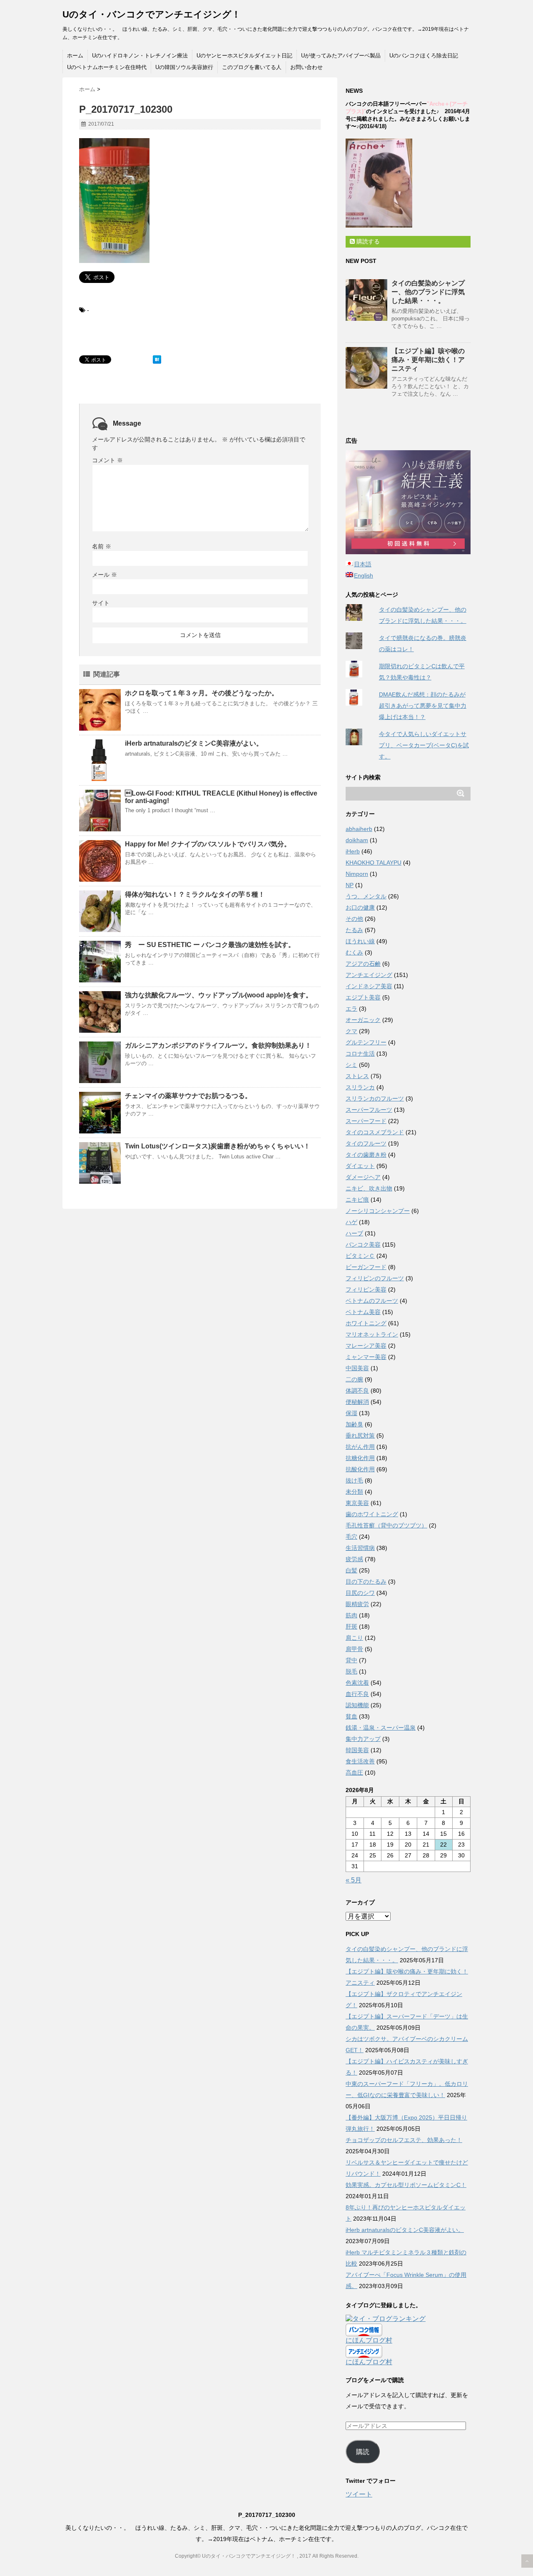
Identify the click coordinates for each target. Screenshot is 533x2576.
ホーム (75, 56)
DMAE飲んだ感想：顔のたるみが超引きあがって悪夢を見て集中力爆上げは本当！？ (423, 706)
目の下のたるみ (366, 1582)
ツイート (359, 2494)
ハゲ (351, 1222)
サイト (101, 603)
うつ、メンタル (366, 896)
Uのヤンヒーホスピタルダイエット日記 (244, 56)
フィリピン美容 (366, 1289)
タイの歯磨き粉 (366, 1155)
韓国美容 (357, 1750)
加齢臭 (354, 1424)
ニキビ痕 (357, 1200)
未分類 (354, 1492)
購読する (367, 241)
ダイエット (360, 1166)
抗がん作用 (360, 1447)
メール (105, 575)
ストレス (357, 1076)
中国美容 (357, 1368)
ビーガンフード (366, 1267)
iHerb (353, 851)
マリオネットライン (372, 1334)
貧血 (351, 1716)
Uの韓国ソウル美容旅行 (184, 67)
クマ (351, 1031)
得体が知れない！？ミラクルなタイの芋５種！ (195, 894)
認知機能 (357, 1705)
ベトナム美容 (363, 1312)
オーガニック (363, 1020)
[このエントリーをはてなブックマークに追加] (157, 359)
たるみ (354, 930)
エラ (351, 1009)
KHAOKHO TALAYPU (374, 863)
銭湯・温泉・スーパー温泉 (381, 1728)
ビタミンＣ (360, 1256)
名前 (102, 546)
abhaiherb (359, 829)
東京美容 (357, 1503)
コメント (107, 460)
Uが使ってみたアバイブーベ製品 (341, 56)
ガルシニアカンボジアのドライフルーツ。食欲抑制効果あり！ (218, 1045)
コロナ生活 (360, 1054)
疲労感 (354, 1559)
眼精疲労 (357, 1604)
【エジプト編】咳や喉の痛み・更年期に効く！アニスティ (428, 360)
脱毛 (351, 1671)
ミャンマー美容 (366, 1357)
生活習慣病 (360, 1548)
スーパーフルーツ (369, 1110)
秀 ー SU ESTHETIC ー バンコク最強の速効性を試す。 (210, 945)
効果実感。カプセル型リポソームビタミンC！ (406, 2185)
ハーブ (354, 1233)
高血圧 (354, 1773)
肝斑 (351, 1626)
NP (350, 885)
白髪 (351, 1570)
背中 (351, 1660)
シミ (351, 1065)
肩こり (354, 1638)
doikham (357, 840)
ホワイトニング (366, 1323)
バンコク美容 (363, 1245)
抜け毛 (354, 1480)
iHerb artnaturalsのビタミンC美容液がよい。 (194, 743)
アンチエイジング (369, 975)
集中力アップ (363, 1739)
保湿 (351, 1413)
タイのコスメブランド (375, 1132)
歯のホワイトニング (372, 1514)
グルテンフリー (366, 1042)
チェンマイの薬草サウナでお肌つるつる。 (188, 1096)
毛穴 (351, 1537)
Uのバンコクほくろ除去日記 (424, 56)
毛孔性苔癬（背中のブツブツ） (386, 1525)
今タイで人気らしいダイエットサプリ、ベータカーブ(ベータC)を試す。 (424, 745)
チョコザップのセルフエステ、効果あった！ (404, 2140)
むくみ (354, 952)
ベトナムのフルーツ (372, 1301)
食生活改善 (360, 1761)
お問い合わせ (306, 67)
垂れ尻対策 (360, 1436)
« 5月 (354, 1880)
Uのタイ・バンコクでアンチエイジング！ (152, 14)
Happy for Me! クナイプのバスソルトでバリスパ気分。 (208, 844)
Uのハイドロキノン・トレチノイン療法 (140, 56)
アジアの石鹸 (363, 964)
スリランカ (360, 1087)
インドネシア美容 (369, 986)
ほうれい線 (360, 941)
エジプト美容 (363, 997)
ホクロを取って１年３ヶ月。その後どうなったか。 (202, 693)
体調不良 (357, 1391)
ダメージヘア (363, 1177)
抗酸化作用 (360, 1469)
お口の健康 (360, 907)
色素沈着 (357, 1683)
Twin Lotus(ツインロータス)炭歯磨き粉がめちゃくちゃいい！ (218, 1146)
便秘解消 (357, 1402)
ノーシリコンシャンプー (378, 1211)
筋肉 (351, 1615)
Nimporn (357, 874)
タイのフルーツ (366, 1143)
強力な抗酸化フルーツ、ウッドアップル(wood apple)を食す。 (219, 995)
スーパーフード (366, 1121)
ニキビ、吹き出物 (369, 1188)
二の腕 (354, 1379)
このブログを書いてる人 (252, 67)
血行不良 (357, 1694)
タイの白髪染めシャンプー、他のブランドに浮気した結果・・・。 (428, 292)
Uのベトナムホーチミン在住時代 (107, 67)
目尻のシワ (360, 1593)
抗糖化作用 (360, 1458)
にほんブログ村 (369, 2340)
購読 (363, 2452)
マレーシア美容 (366, 1346)
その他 (354, 919)
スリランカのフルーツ (375, 1098)
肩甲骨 (354, 1649)
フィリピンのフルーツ (375, 1278)
